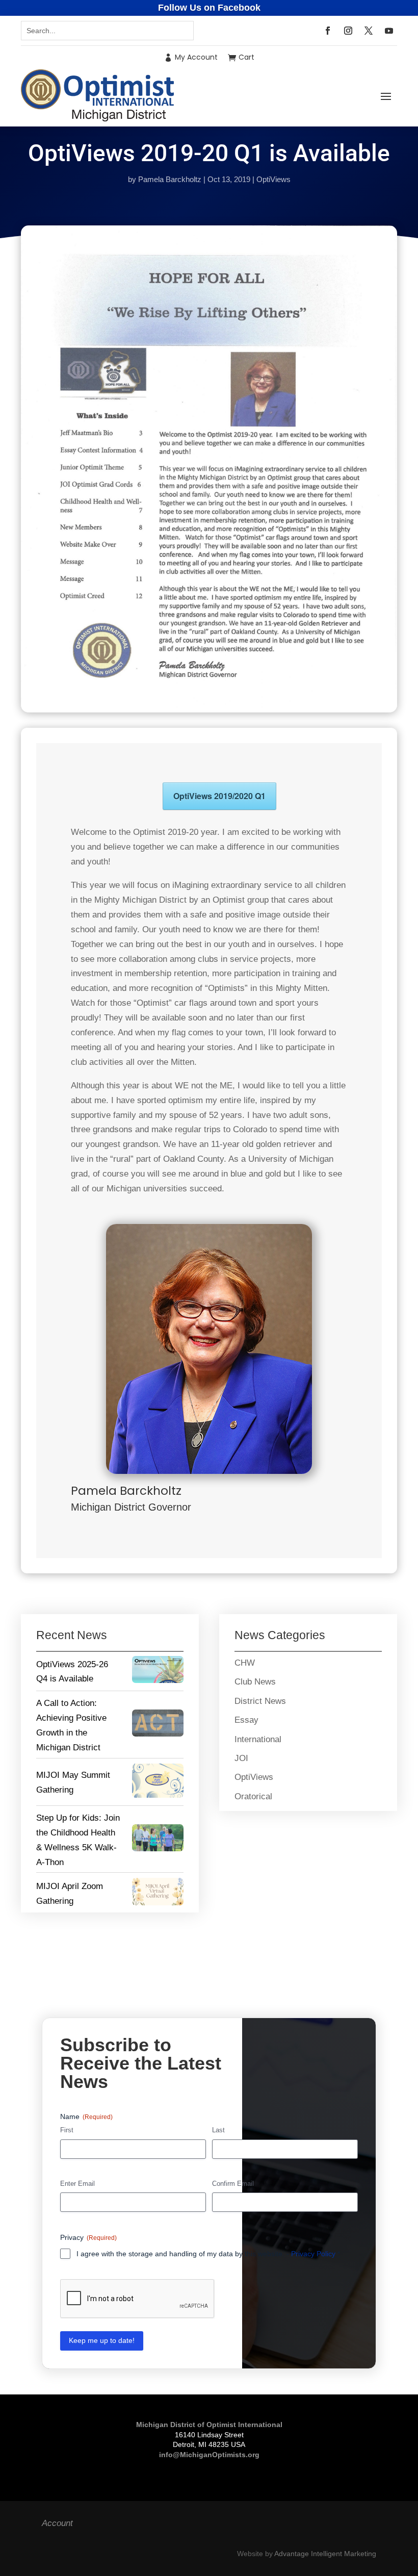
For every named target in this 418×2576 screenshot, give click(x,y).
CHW (245, 1663)
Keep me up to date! (102, 2340)
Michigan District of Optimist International (209, 2425)
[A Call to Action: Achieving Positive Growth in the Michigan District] (158, 1726)
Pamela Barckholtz (170, 179)
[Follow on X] (369, 31)
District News (260, 1701)
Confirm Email (233, 2184)
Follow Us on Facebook (209, 8)
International (258, 1739)
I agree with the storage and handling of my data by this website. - (208, 2254)
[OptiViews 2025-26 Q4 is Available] (158, 1672)
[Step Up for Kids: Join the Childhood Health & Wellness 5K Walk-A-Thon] (158, 1840)
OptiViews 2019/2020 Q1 (219, 796)
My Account (196, 57)
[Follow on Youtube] (389, 31)
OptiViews (273, 179)
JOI (241, 1758)
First (67, 2130)
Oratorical (253, 1796)
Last (218, 2130)
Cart (246, 57)
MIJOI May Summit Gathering (73, 1782)
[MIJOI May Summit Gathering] (158, 1783)
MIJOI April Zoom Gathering (70, 1894)
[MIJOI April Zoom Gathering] (158, 1894)
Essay (246, 1720)
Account (57, 2523)
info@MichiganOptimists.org (209, 2455)
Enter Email (77, 2184)
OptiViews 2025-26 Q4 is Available (72, 1672)
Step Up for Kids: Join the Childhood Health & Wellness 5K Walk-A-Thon (78, 1840)
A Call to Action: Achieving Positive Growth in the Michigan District (71, 1725)
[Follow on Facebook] (328, 31)
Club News (255, 1682)
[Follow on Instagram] (348, 31)
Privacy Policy (313, 2254)
